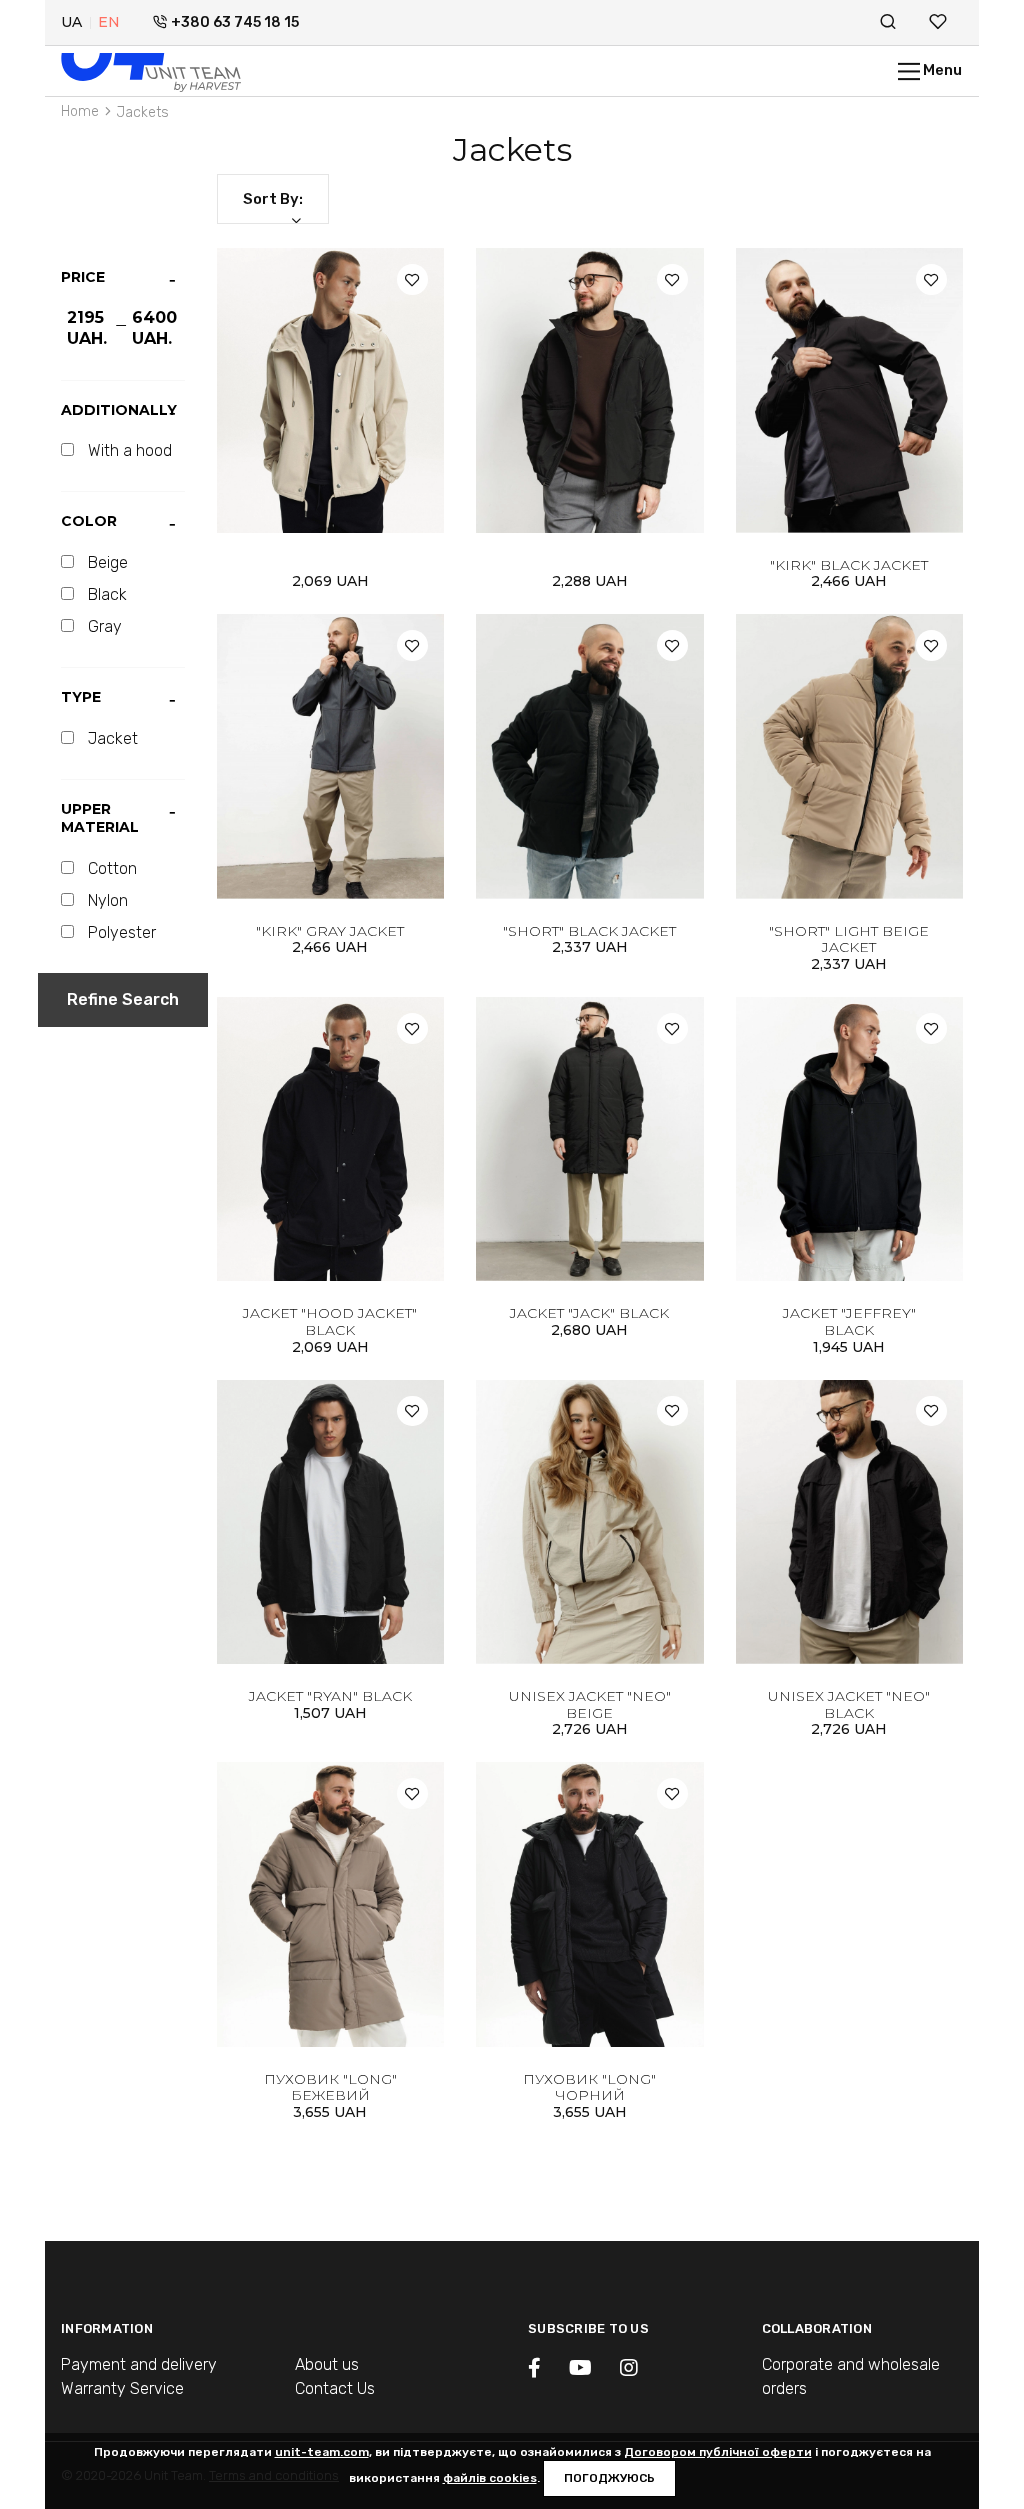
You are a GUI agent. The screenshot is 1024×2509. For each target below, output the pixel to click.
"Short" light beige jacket (849, 939)
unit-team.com (322, 2452)
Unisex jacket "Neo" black (849, 1704)
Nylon (108, 900)
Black (107, 594)
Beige (108, 562)
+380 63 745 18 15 (235, 22)
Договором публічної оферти (718, 2452)
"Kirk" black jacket (849, 565)
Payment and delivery (139, 2364)
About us (327, 2364)
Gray (105, 626)
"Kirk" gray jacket (330, 931)
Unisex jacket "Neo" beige (590, 1704)
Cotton (112, 868)
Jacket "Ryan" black (330, 1696)
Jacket (113, 738)
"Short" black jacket (589, 931)
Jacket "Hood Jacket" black (330, 1321)
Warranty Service (122, 2388)
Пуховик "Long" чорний (589, 2087)
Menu (941, 70)
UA (71, 22)
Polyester (122, 932)
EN (109, 22)
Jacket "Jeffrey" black (849, 1321)
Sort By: (273, 199)
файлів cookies (490, 2478)
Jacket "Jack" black (589, 1313)
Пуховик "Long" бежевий (330, 2087)
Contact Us (335, 2388)
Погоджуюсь (609, 2478)
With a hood (130, 450)
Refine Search (123, 999)
